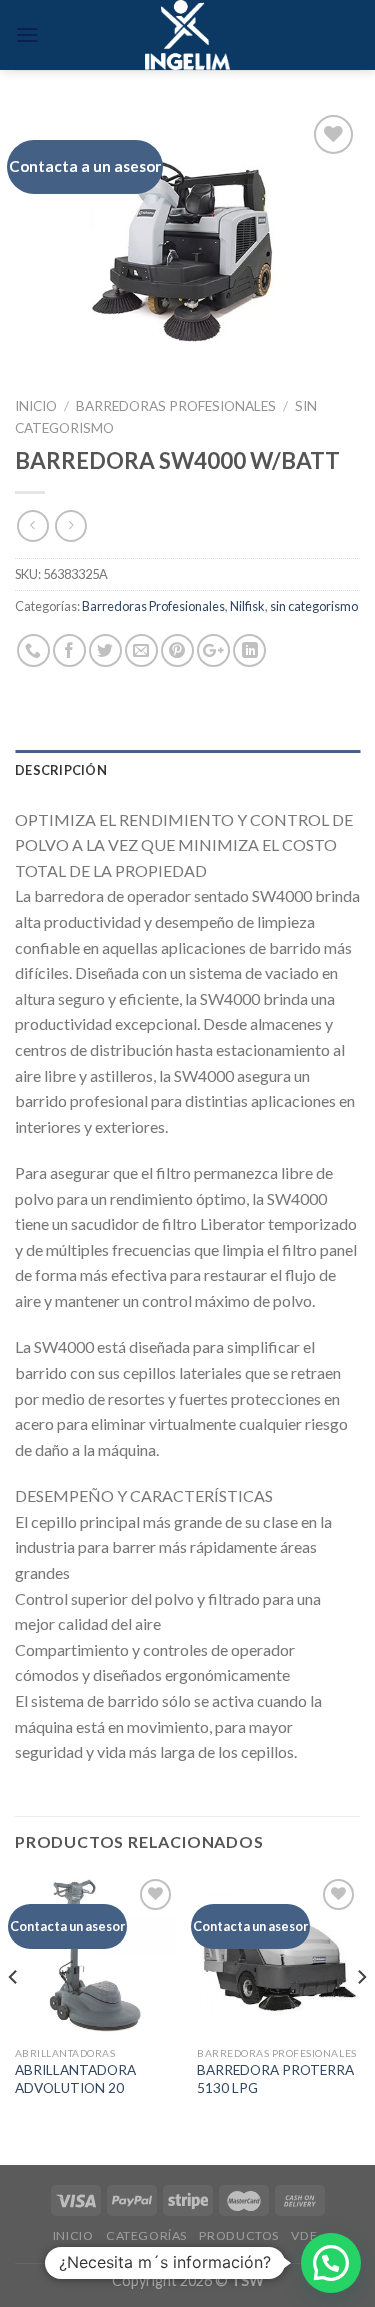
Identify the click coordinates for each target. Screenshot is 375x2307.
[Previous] (14, 2017)
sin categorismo (314, 606)
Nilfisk (247, 606)
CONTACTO (190, 2250)
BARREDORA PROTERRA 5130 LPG (275, 2079)
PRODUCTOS (239, 2235)
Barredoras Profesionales (176, 406)
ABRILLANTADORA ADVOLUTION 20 (75, 2079)
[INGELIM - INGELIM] (187, 35)
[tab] (187, 770)
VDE (304, 2235)
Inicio (36, 406)
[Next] (361, 2017)
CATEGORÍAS (146, 2235)
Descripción (61, 770)
